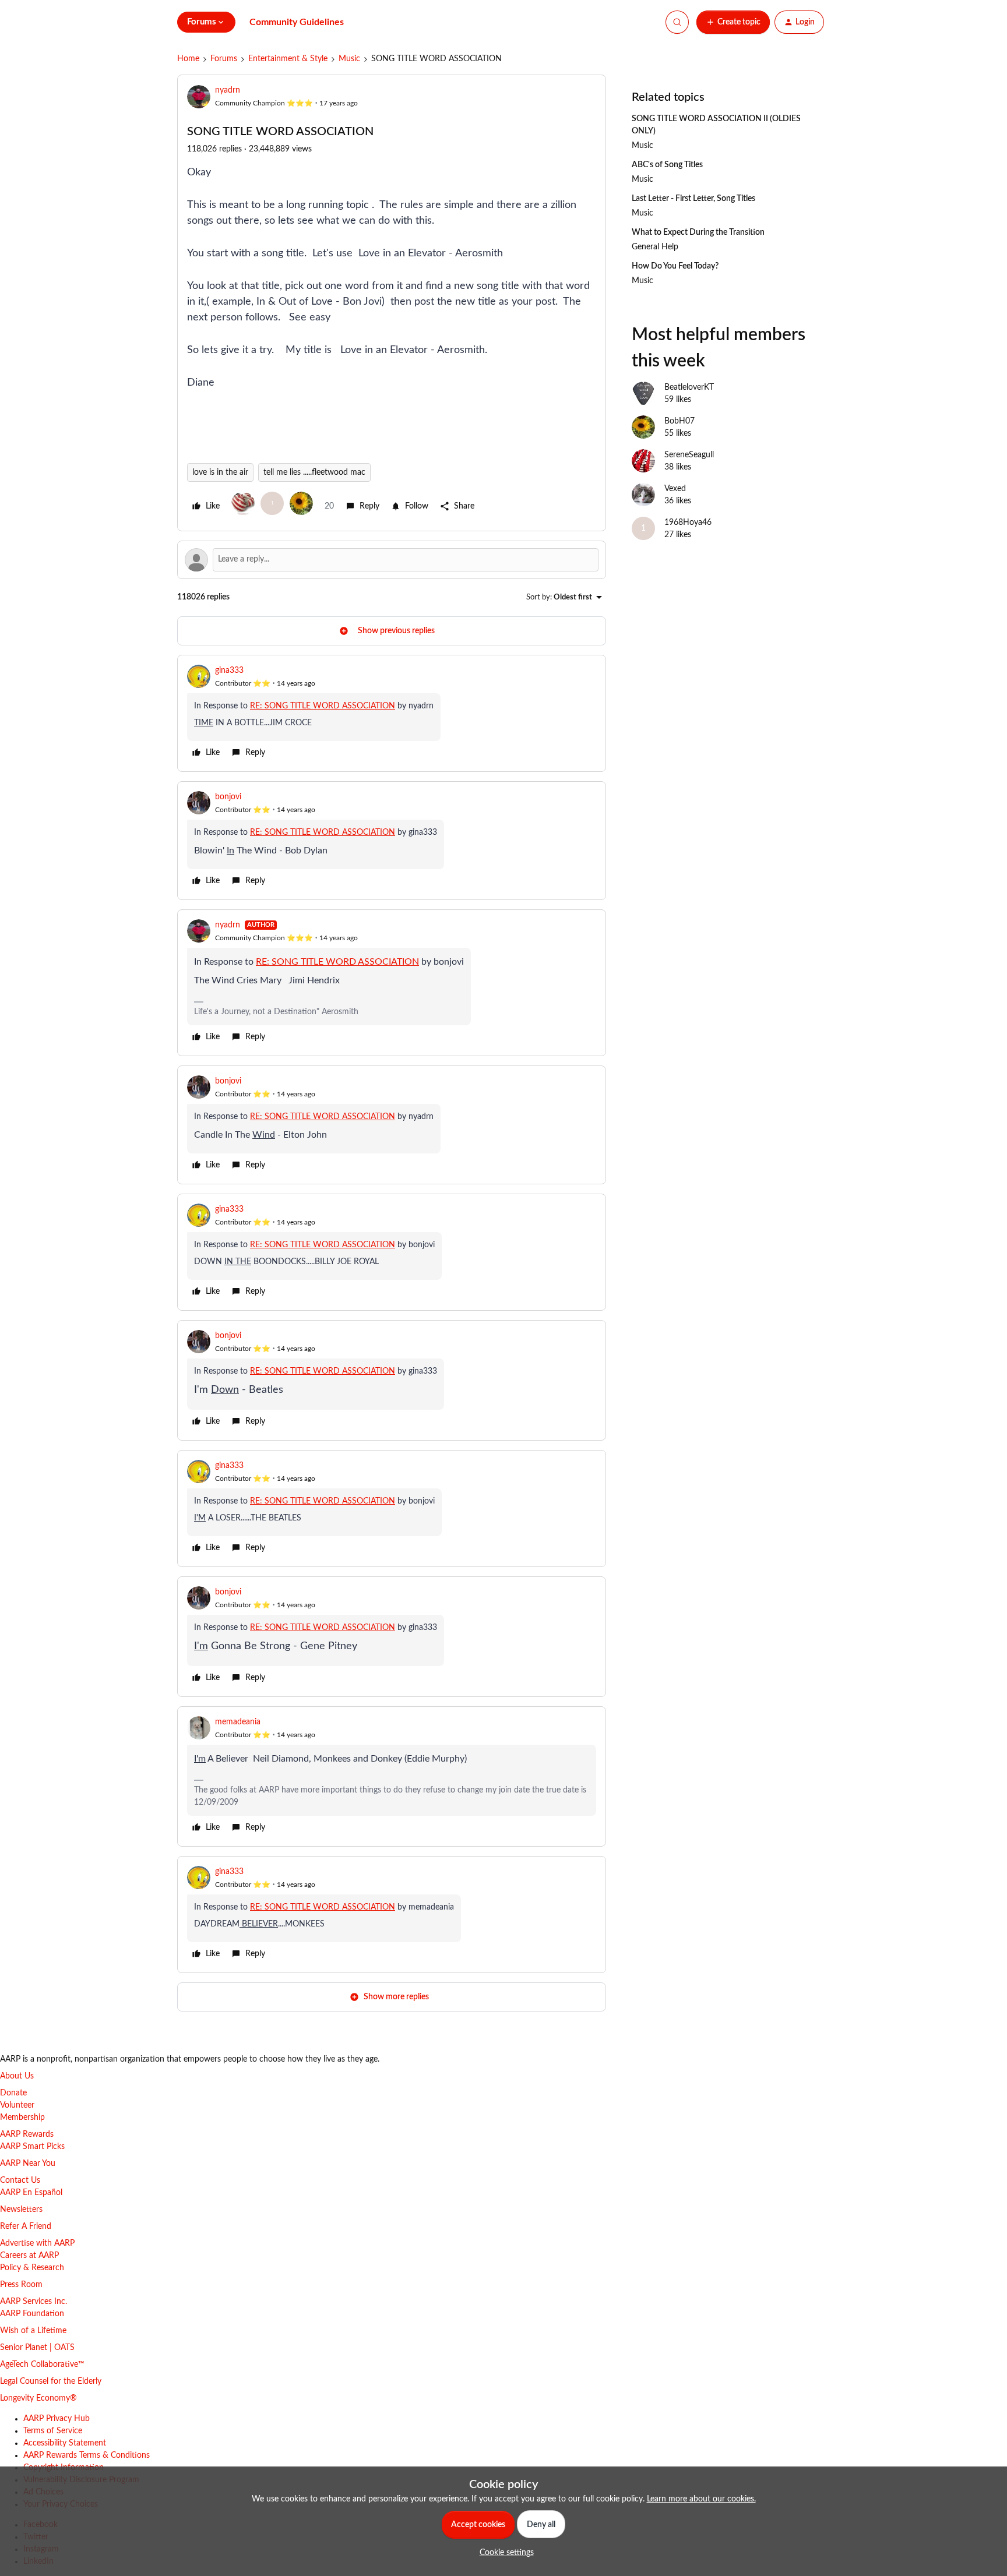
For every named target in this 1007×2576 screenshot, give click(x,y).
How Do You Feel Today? (675, 266)
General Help (655, 247)
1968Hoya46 (688, 523)
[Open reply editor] (392, 560)
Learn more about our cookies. (701, 2499)
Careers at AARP (29, 2256)
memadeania (238, 1722)
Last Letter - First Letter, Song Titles (693, 199)
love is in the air (220, 472)
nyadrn (228, 90)
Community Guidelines (297, 22)
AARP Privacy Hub (57, 2419)
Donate (13, 2093)
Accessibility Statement (65, 2443)
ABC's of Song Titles (667, 165)
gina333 (229, 671)
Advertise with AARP (37, 2243)
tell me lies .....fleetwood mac (314, 472)
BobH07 (679, 421)
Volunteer (17, 2105)
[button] (733, 22)
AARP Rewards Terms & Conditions (87, 2455)
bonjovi (228, 797)
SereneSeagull (689, 455)
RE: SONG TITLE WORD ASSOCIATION (323, 706)
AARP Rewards (27, 2134)
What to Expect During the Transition (698, 232)
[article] (392, 713)
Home (188, 59)
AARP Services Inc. (34, 2302)
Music (349, 59)
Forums (224, 59)
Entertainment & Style (288, 59)
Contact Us (20, 2180)
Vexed (675, 489)
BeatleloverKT (689, 387)
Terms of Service (53, 2431)
